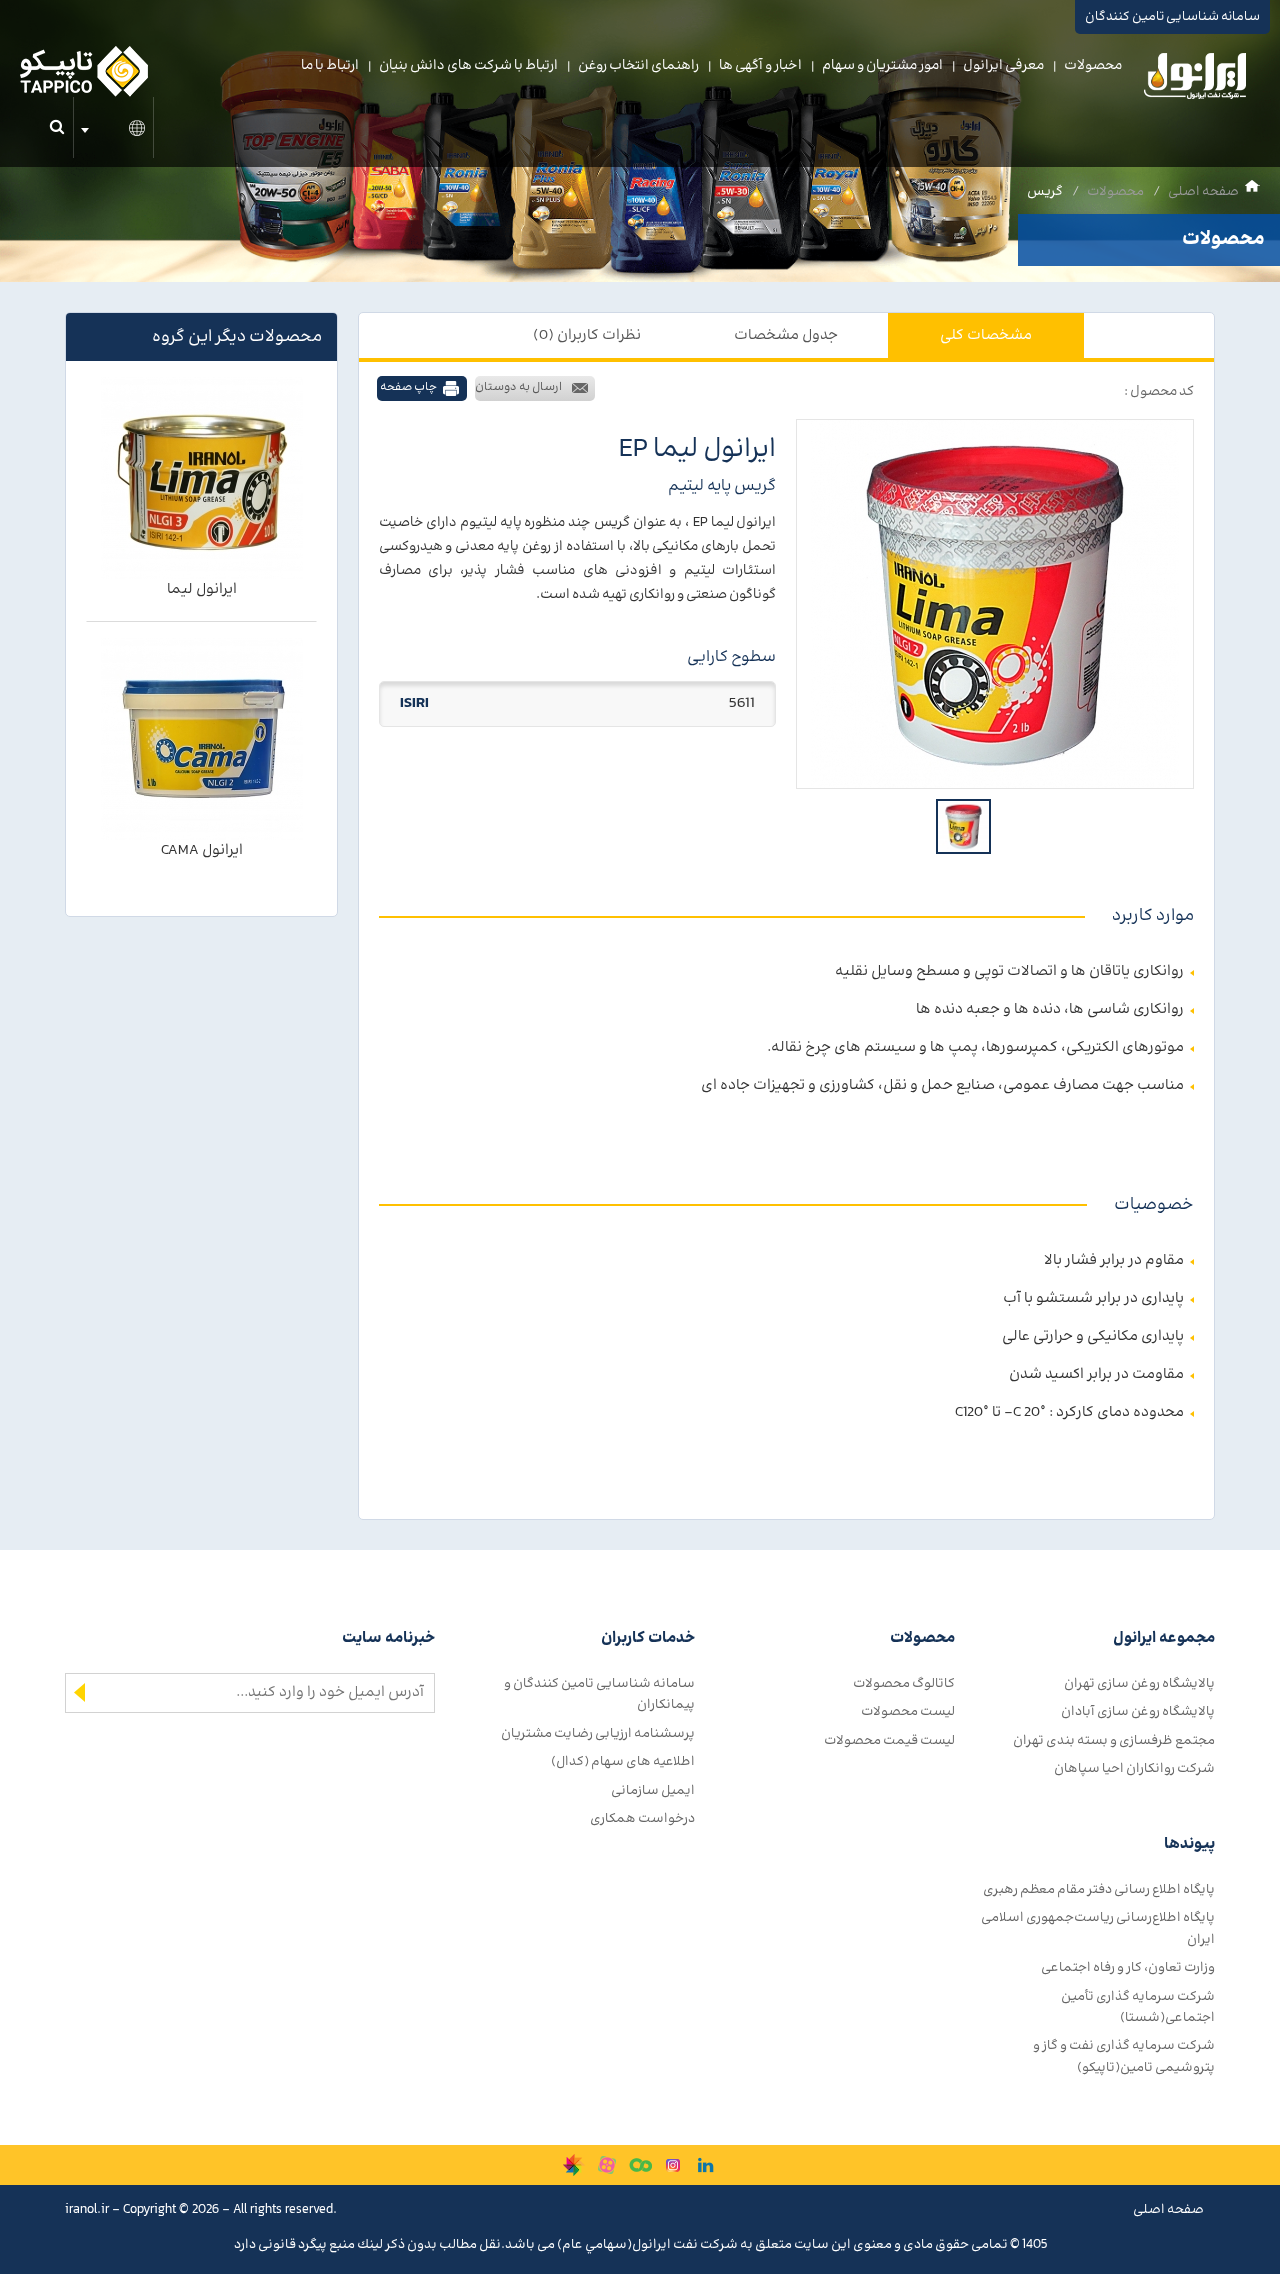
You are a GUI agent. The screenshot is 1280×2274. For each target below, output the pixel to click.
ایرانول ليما (202, 589)
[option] (995, 604)
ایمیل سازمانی (653, 1790)
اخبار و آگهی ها (760, 66)
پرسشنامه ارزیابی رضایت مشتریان (598, 1733)
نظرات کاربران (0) (587, 335)
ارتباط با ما (330, 66)
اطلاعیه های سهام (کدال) (623, 1761)
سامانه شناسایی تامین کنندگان (1172, 17)
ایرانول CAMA (202, 850)
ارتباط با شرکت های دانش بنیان (468, 66)
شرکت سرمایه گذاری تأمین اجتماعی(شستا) (1138, 2007)
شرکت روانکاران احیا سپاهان (1134, 1768)
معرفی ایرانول (1003, 66)
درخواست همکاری (642, 1818)
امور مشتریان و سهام (882, 66)
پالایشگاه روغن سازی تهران (1139, 1683)
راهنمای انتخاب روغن (638, 66)
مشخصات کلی (986, 335)
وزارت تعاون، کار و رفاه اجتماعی (1128, 1967)
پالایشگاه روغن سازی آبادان (1138, 1711)
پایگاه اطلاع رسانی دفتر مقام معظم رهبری (1099, 1889)
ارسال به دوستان (518, 387)
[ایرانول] (1196, 81)
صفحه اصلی (1203, 191)
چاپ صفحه (408, 387)
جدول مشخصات (786, 335)
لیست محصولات (908, 1711)
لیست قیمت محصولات (889, 1740)
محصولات (1093, 66)
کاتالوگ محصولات (904, 1683)
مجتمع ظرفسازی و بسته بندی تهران (1114, 1740)
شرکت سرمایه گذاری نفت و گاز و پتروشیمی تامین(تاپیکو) (1124, 2056)
